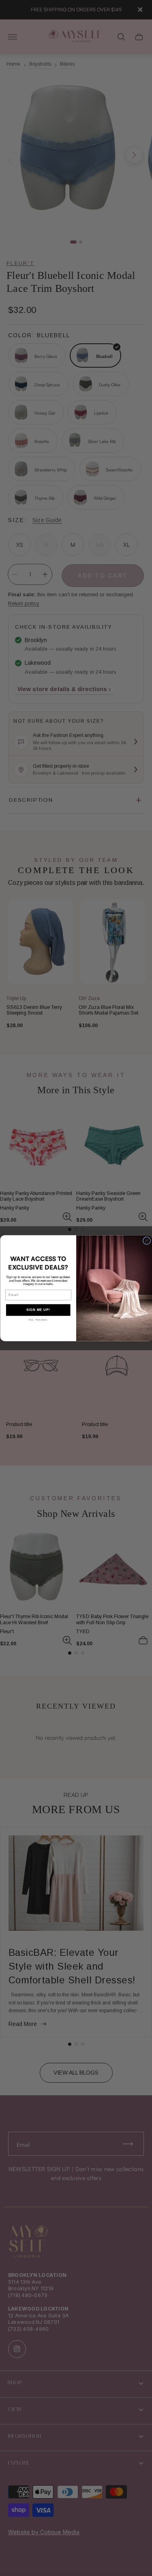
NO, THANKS (38, 1320)
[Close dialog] (147, 1241)
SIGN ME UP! (38, 1310)
